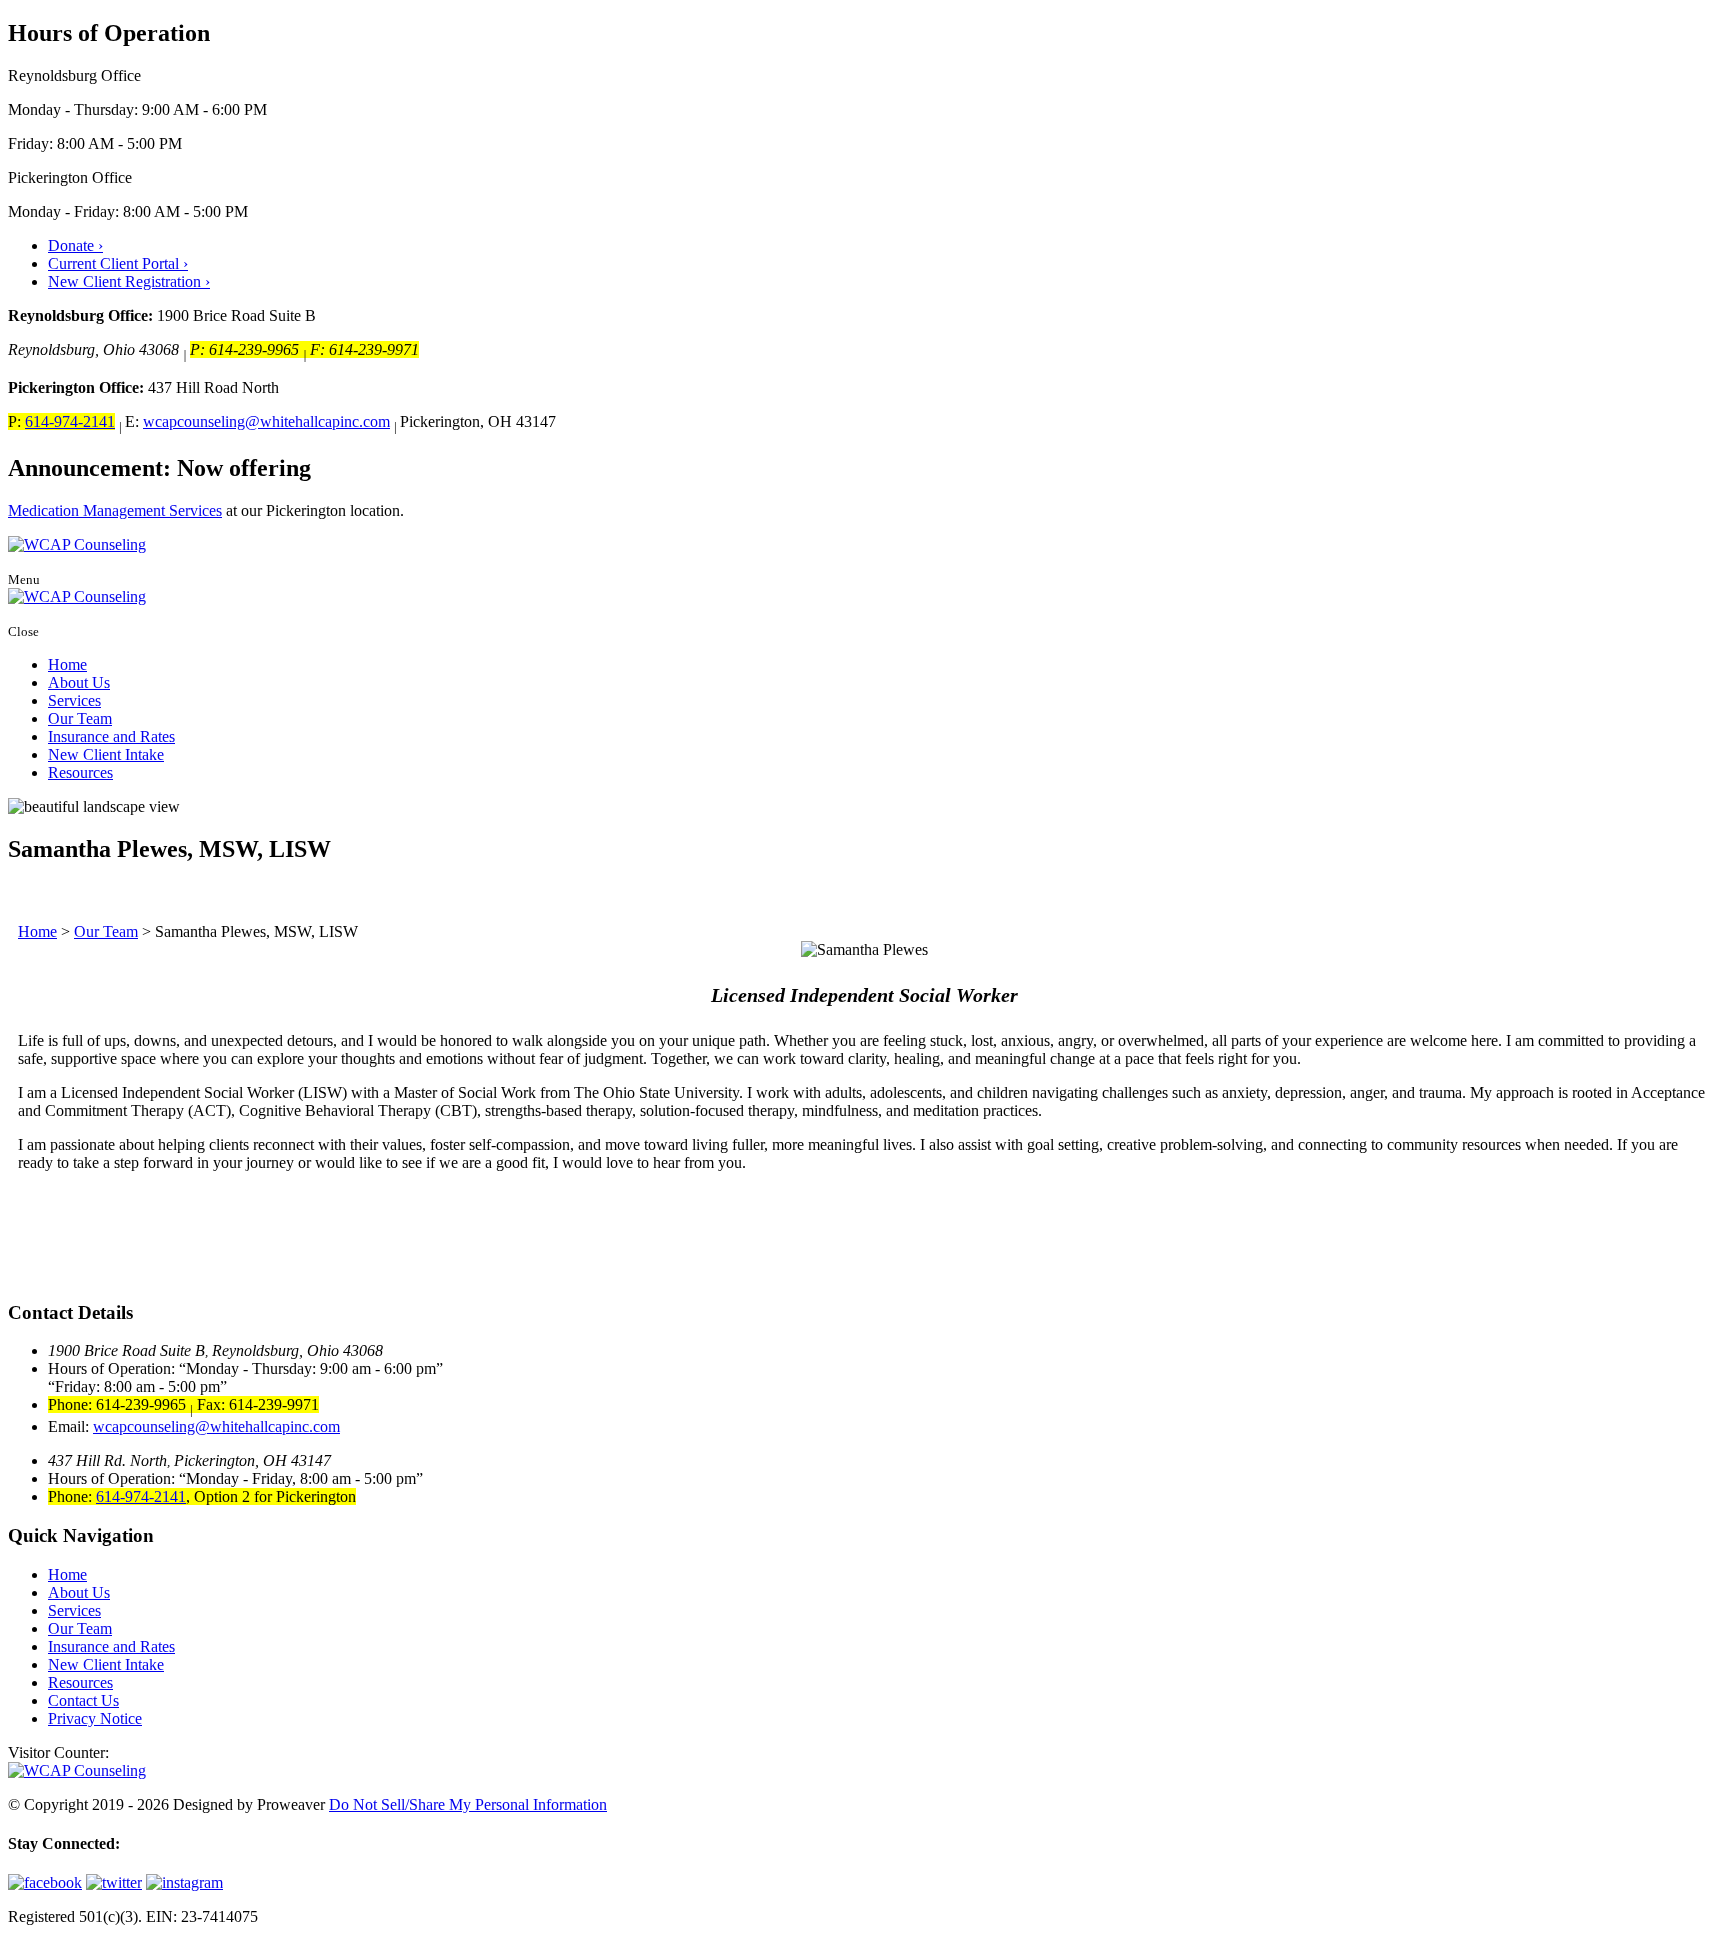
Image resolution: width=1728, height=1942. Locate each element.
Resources (80, 772)
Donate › (75, 245)
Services (74, 700)
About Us (79, 682)
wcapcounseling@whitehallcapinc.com (266, 421)
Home (67, 664)
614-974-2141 (70, 421)
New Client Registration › (129, 281)
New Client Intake (106, 754)
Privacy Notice (95, 1718)
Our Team (80, 718)
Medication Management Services (115, 510)
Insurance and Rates (111, 736)
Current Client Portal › (118, 263)
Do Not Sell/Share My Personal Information (468, 1804)
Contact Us (83, 1700)
